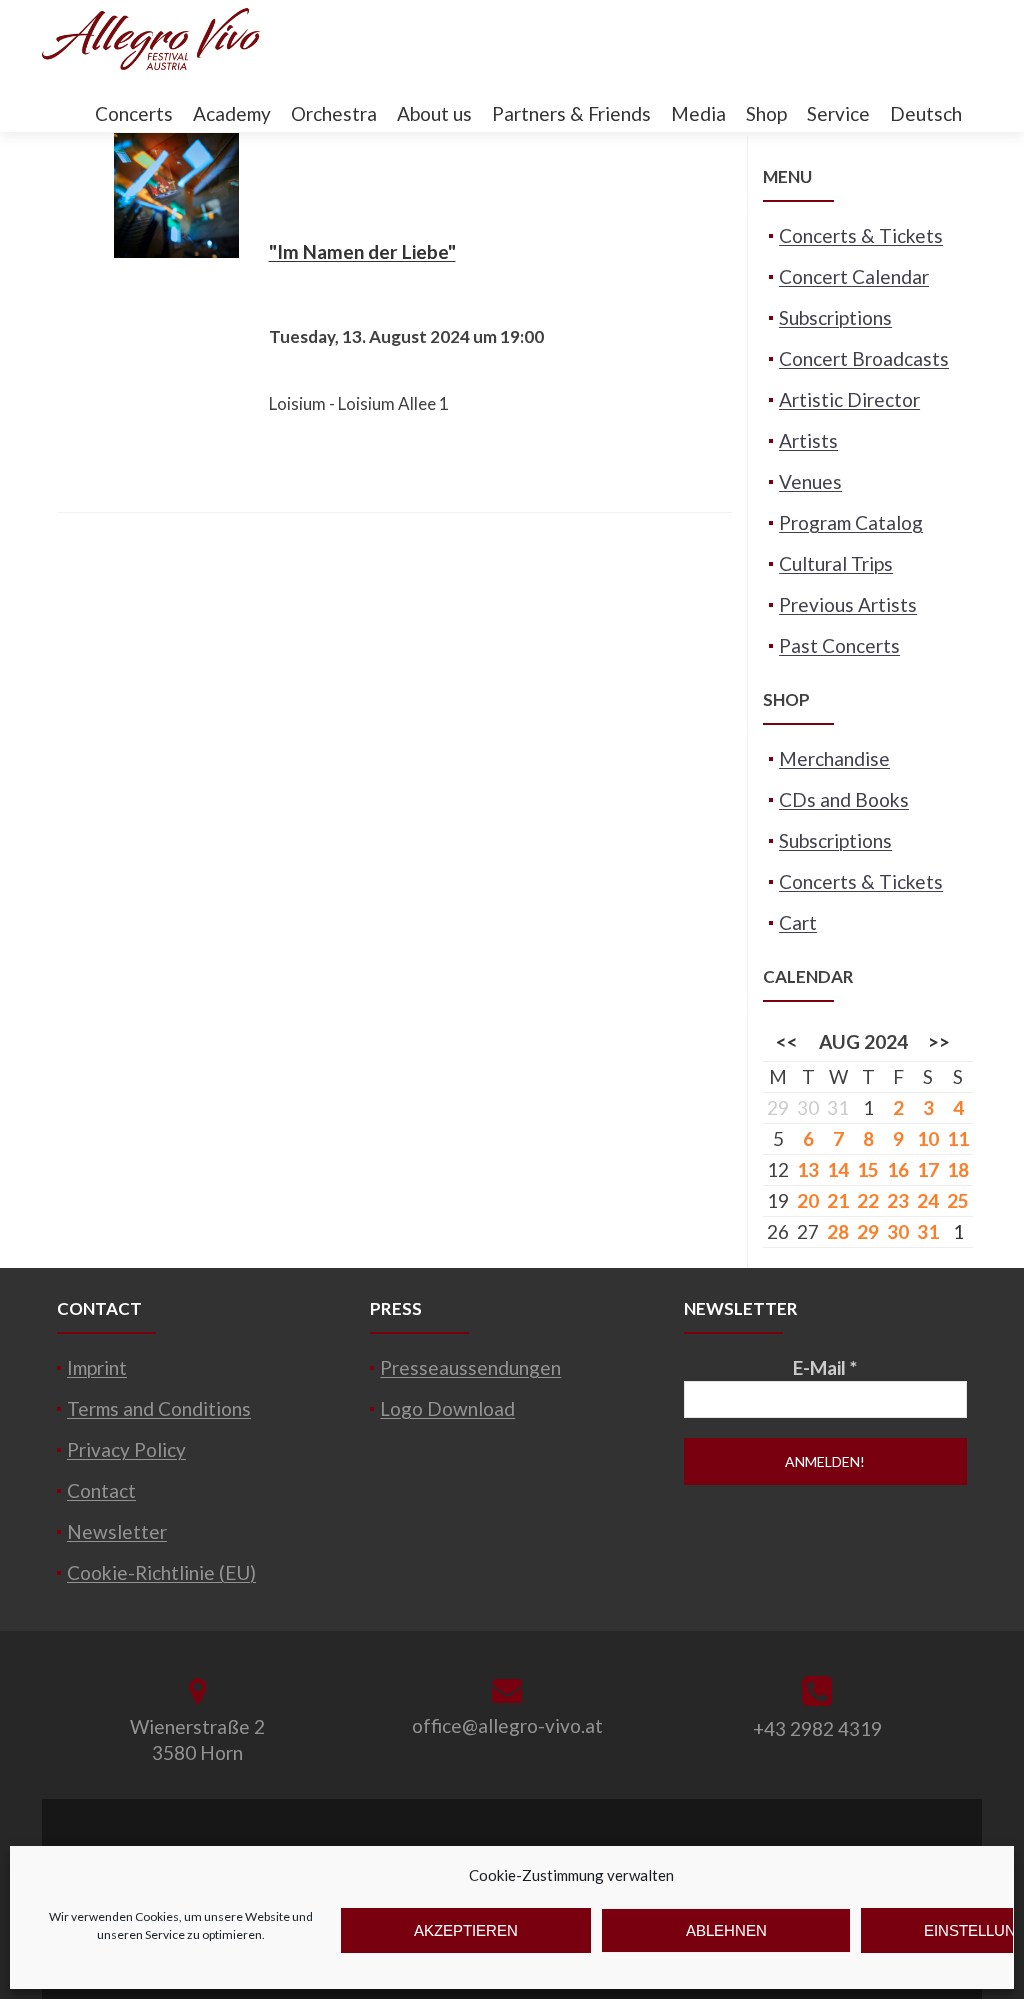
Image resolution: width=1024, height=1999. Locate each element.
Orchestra (334, 113)
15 (868, 1169)
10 (928, 1138)
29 (868, 1231)
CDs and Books (844, 799)
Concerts (134, 113)
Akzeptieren (466, 1930)
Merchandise (834, 758)
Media (698, 113)
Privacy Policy (126, 1449)
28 (838, 1231)
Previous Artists (848, 604)
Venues (810, 481)
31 (928, 1231)
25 (958, 1200)
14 (838, 1169)
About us (434, 113)
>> (939, 1041)
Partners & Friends (571, 113)
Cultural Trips (836, 563)
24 (928, 1200)
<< (787, 1041)
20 (808, 1200)
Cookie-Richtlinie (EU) (161, 1572)
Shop (766, 113)
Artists (808, 440)
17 (928, 1169)
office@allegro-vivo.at (507, 1725)
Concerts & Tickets (861, 235)
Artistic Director (849, 399)
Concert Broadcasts (864, 358)
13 (808, 1169)
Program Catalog (851, 522)
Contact (101, 1490)
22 (868, 1200)
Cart (798, 922)
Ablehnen (726, 1930)
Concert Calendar (854, 276)
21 (838, 1200)
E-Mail (825, 1367)
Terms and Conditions (159, 1408)
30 (898, 1231)
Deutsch (926, 113)
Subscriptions (835, 317)
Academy (232, 113)
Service (838, 113)
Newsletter (117, 1531)
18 (958, 1169)
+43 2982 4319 (817, 1728)
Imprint (97, 1367)
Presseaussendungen (470, 1367)
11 (958, 1138)
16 (898, 1169)
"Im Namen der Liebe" (362, 251)
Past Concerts (839, 645)
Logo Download (447, 1408)
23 (898, 1200)
